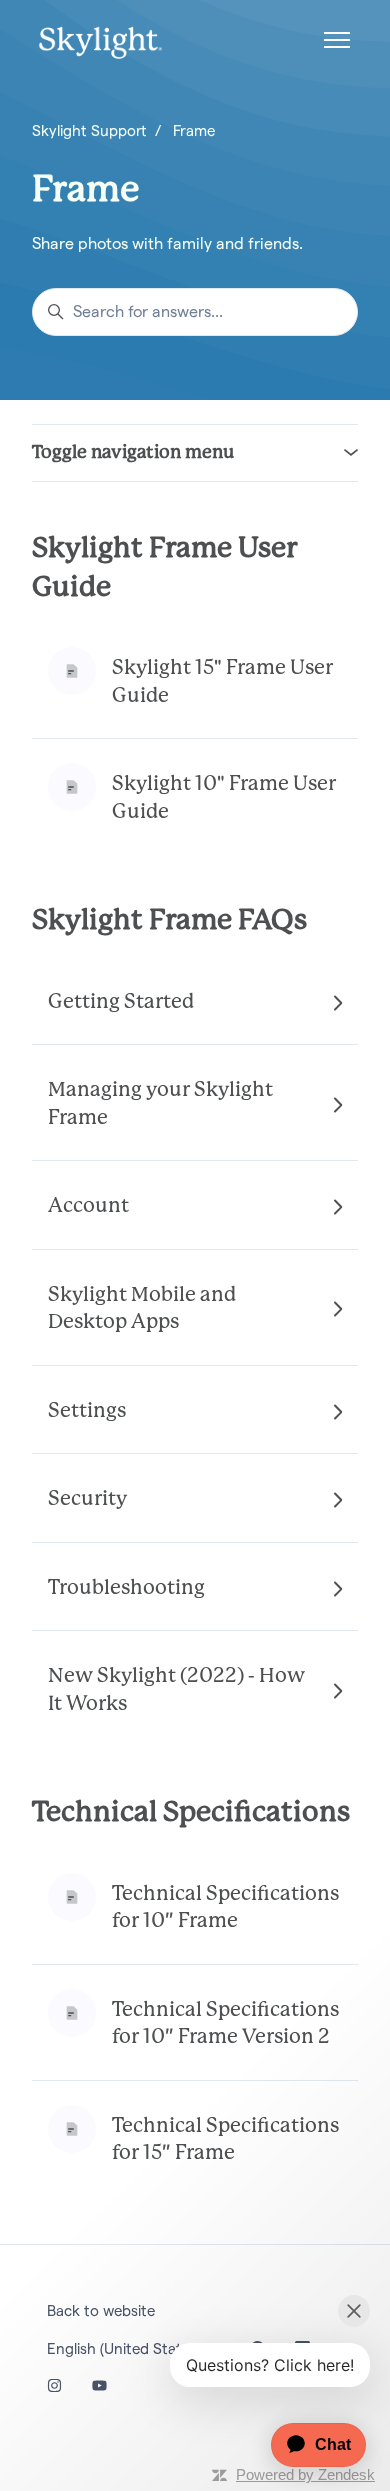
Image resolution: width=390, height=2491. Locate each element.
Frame (194, 130)
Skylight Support (89, 130)
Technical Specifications (191, 1813)
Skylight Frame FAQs (169, 921)
